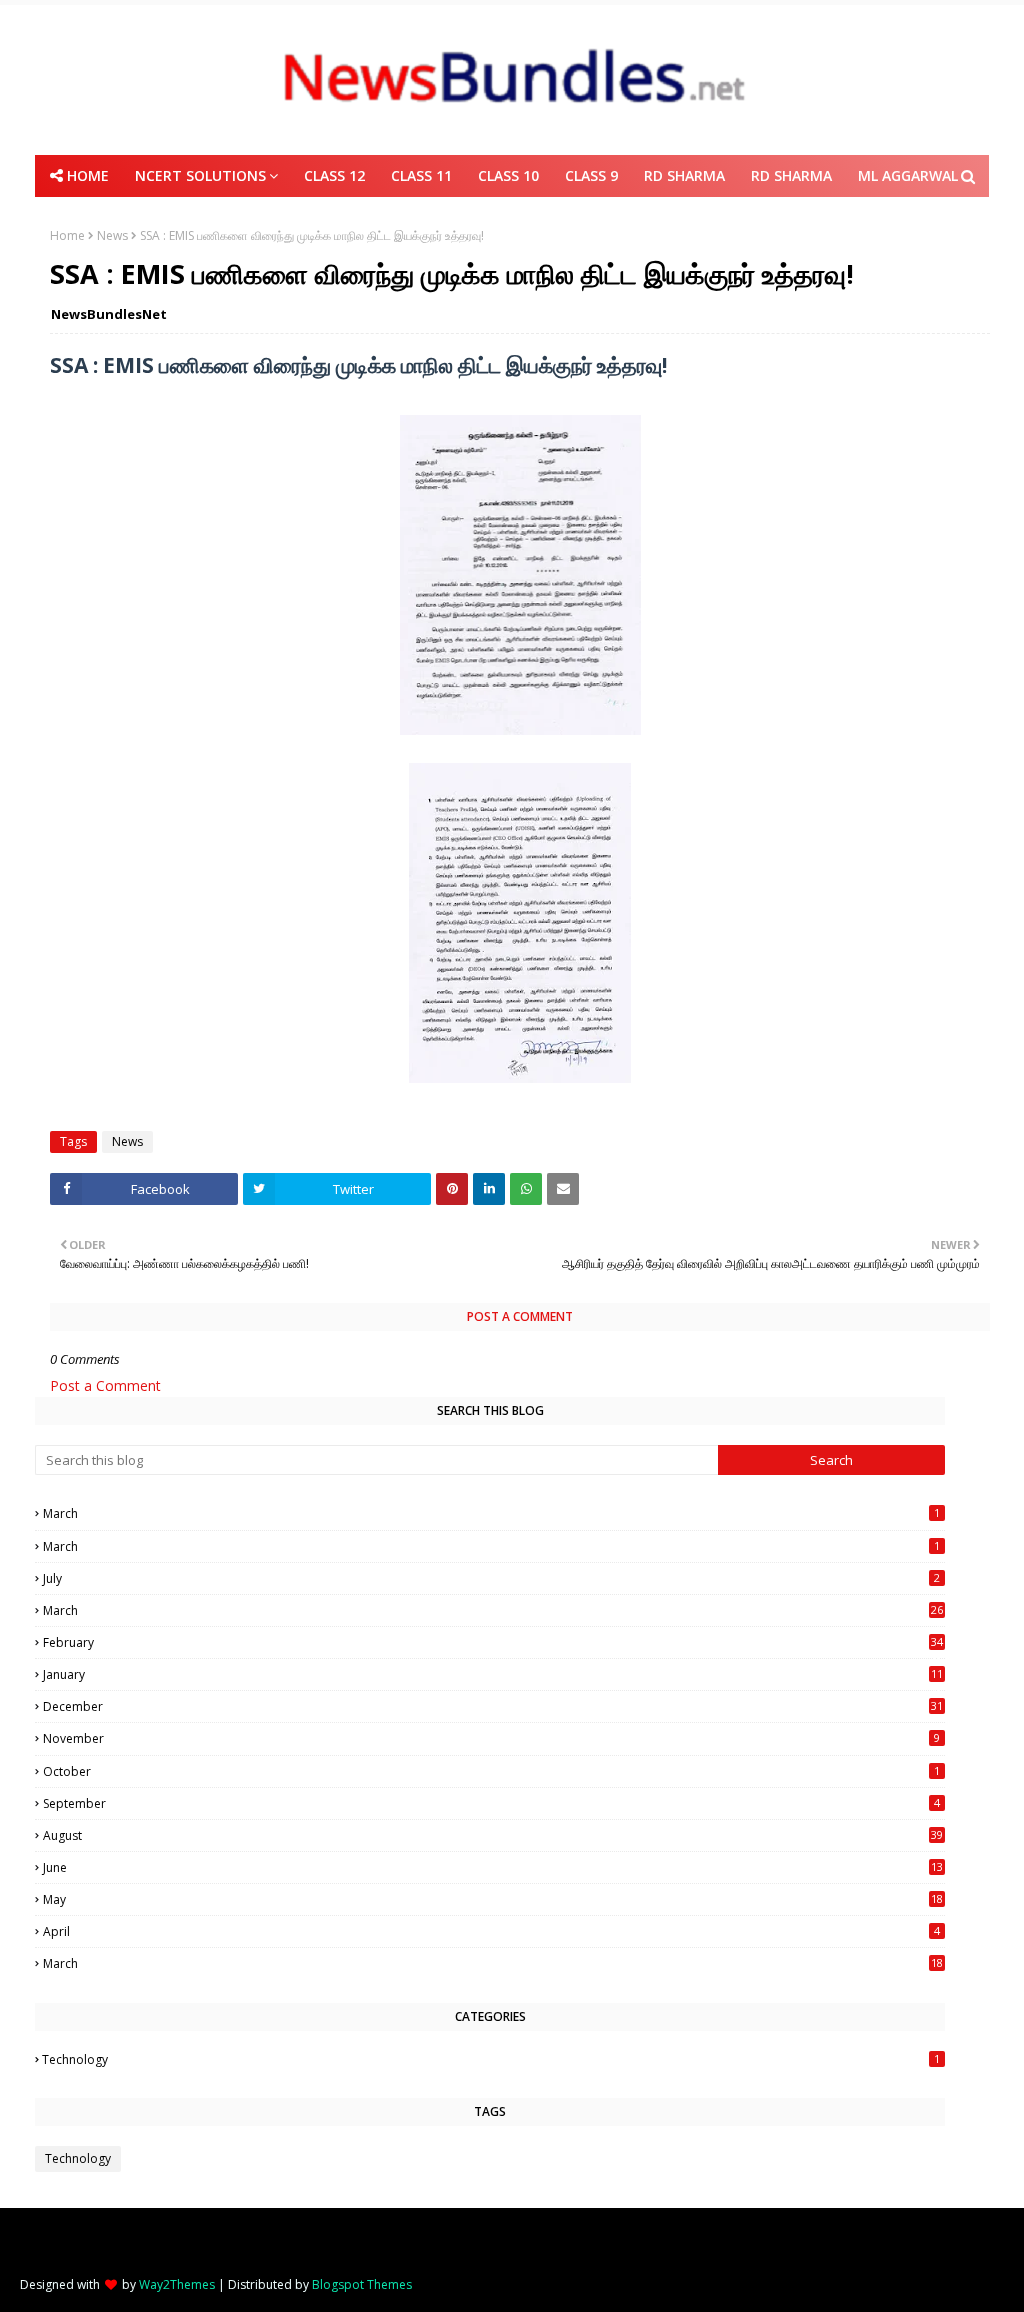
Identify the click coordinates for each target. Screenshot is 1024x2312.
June (493, 1867)
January (493, 1674)
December (493, 1706)
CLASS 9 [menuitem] (591, 175)
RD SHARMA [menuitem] (684, 175)
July (491, 1578)
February (493, 1642)
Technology (491, 2059)
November (491, 1738)
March (491, 1513)
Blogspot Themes (362, 2284)
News (127, 1141)
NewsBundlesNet (109, 314)
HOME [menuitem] (88, 175)
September (491, 1803)
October (491, 1771)
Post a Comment (105, 1385)
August (493, 1835)
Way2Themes (177, 2284)
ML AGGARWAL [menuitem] (908, 175)
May (493, 1899)
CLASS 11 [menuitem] (421, 175)
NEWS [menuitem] (506, 217)
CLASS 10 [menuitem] (508, 175)
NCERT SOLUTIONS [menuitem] (200, 175)
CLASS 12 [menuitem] (334, 175)
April (491, 1931)
